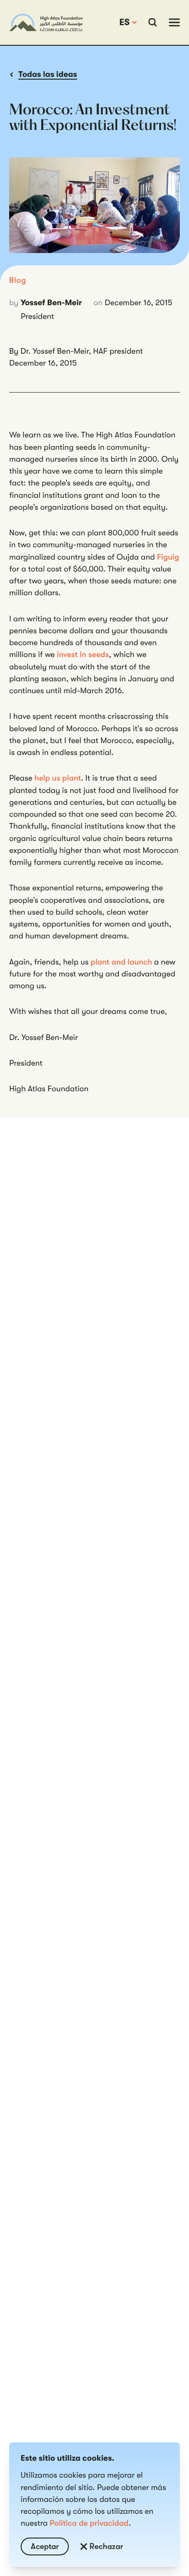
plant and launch (122, 962)
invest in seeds (83, 655)
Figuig (168, 557)
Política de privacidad (89, 2523)
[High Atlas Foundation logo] (46, 22)
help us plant (58, 778)
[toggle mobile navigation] (174, 22)
